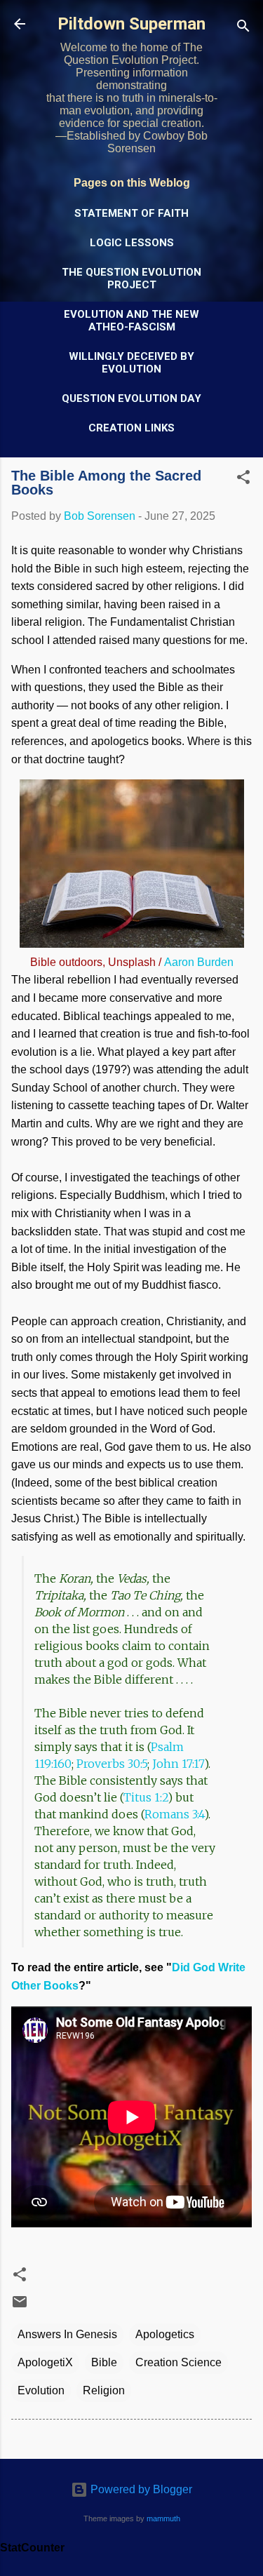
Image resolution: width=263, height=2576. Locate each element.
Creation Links (131, 428)
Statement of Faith (131, 213)
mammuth (163, 2518)
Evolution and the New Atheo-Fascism (131, 321)
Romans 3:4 (174, 1814)
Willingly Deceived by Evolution (131, 363)
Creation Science (178, 2362)
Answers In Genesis (67, 2334)
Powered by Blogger (140, 2489)
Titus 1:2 (146, 1797)
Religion (104, 2390)
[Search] (243, 28)
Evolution (41, 2390)
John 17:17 (178, 1764)
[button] (243, 479)
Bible (104, 2362)
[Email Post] (20, 2306)
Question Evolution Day (131, 398)
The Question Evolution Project (131, 279)
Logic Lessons (132, 243)
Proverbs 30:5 (112, 1764)
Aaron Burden (199, 962)
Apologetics (165, 2334)
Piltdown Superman (131, 24)
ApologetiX (45, 2362)
